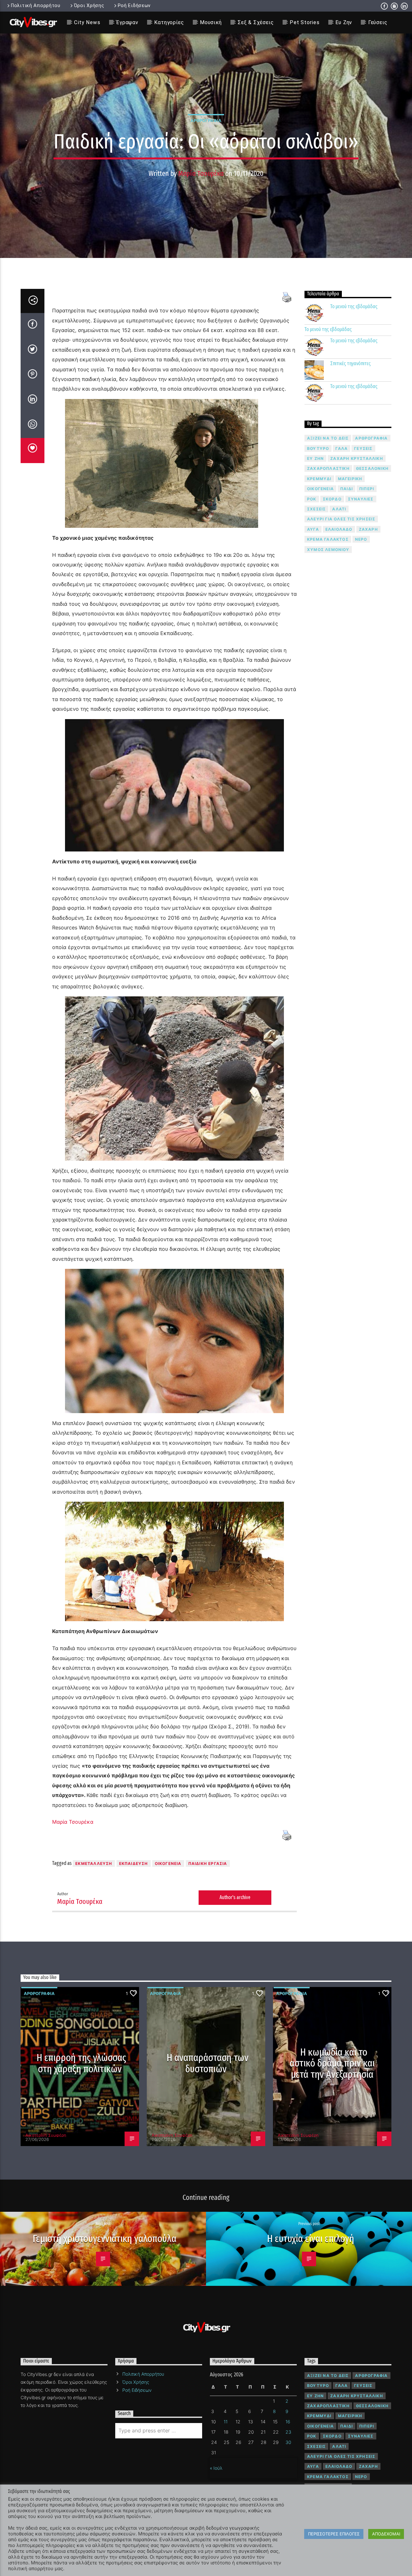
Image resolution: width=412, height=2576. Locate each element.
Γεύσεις (378, 22)
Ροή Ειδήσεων (134, 6)
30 (288, 2442)
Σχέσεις (316, 509)
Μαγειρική (350, 479)
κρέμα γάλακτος (328, 539)
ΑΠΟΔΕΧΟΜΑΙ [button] (386, 2534)
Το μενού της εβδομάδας (354, 306)
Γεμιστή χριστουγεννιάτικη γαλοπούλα (104, 2239)
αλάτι (339, 509)
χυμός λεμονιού (328, 550)
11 (226, 2422)
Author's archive (235, 1897)
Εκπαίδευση (134, 1863)
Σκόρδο (332, 499)
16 (288, 2422)
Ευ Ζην (344, 22)
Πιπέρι (367, 489)
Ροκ (312, 499)
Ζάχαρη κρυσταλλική (357, 458)
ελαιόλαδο (339, 529)
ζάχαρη (368, 529)
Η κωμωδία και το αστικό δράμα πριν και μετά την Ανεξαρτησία (332, 2063)
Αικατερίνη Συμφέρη (46, 2135)
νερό (361, 539)
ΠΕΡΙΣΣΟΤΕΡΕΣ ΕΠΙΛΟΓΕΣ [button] (334, 2534)
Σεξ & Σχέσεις (256, 22)
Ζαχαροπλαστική (328, 468)
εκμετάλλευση (94, 1863)
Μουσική (211, 22)
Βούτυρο (318, 448)
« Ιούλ (216, 2468)
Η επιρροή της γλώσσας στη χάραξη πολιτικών (82, 2063)
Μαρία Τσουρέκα (201, 173)
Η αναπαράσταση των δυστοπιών (208, 2063)
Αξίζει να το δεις (328, 438)
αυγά (313, 529)
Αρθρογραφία (206, 120)
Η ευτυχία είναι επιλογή (311, 2239)
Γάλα (342, 448)
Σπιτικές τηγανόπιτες (351, 363)
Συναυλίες (361, 499)
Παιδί (346, 489)
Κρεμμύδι (319, 479)
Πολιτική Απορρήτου (36, 6)
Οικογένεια (168, 1863)
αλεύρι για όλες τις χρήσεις (341, 519)
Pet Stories (305, 22)
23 (288, 2432)
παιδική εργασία (208, 1863)
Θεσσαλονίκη (372, 468)
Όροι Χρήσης (89, 6)
